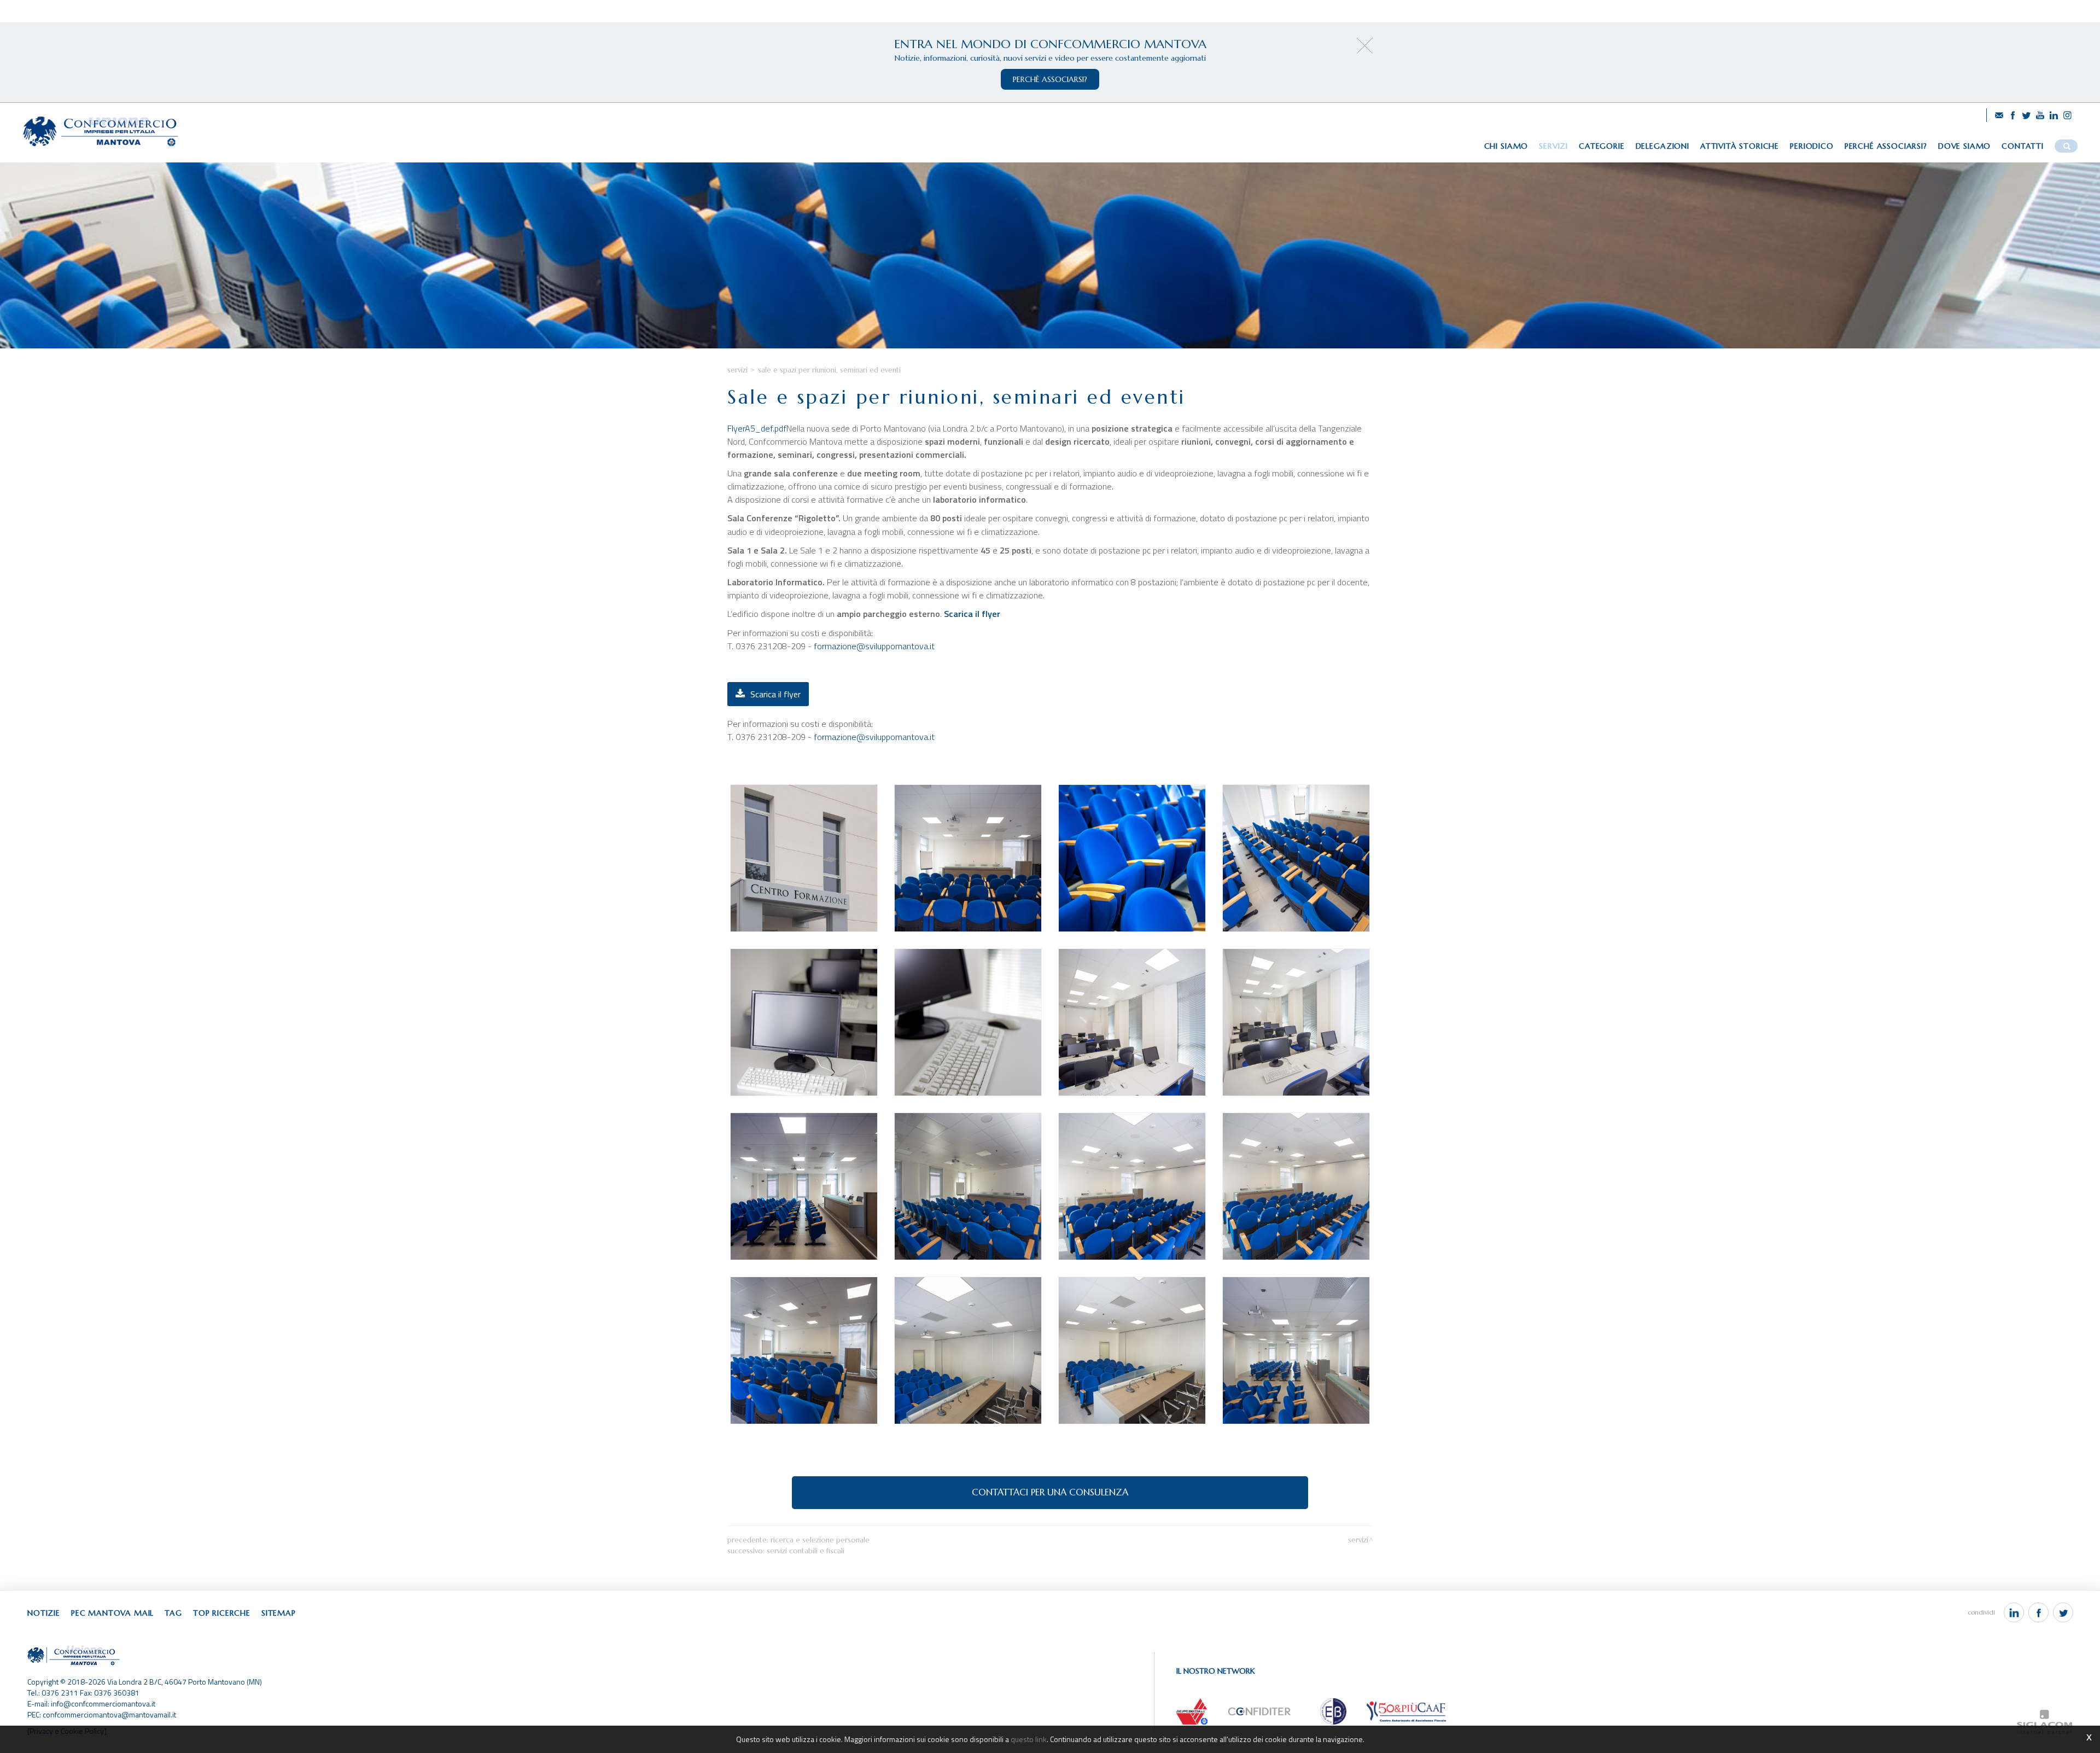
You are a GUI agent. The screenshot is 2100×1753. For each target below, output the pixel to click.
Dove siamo (1964, 146)
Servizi (1553, 146)
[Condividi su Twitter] (2063, 1612)
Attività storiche (1740, 146)
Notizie (44, 1613)
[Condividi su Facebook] (2038, 1612)
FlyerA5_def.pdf (757, 428)
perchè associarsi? (1050, 79)
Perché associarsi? (1886, 146)
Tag (173, 1613)
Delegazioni (1662, 146)
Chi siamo (1506, 146)
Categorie (1602, 146)
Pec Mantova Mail (112, 1613)
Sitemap (279, 1613)
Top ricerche (222, 1613)
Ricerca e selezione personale (820, 1540)
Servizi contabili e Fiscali (806, 1551)
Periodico (1812, 146)
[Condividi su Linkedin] (2014, 1612)
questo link (1029, 1739)
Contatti (2023, 146)
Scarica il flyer (972, 614)
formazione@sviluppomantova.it (874, 646)
